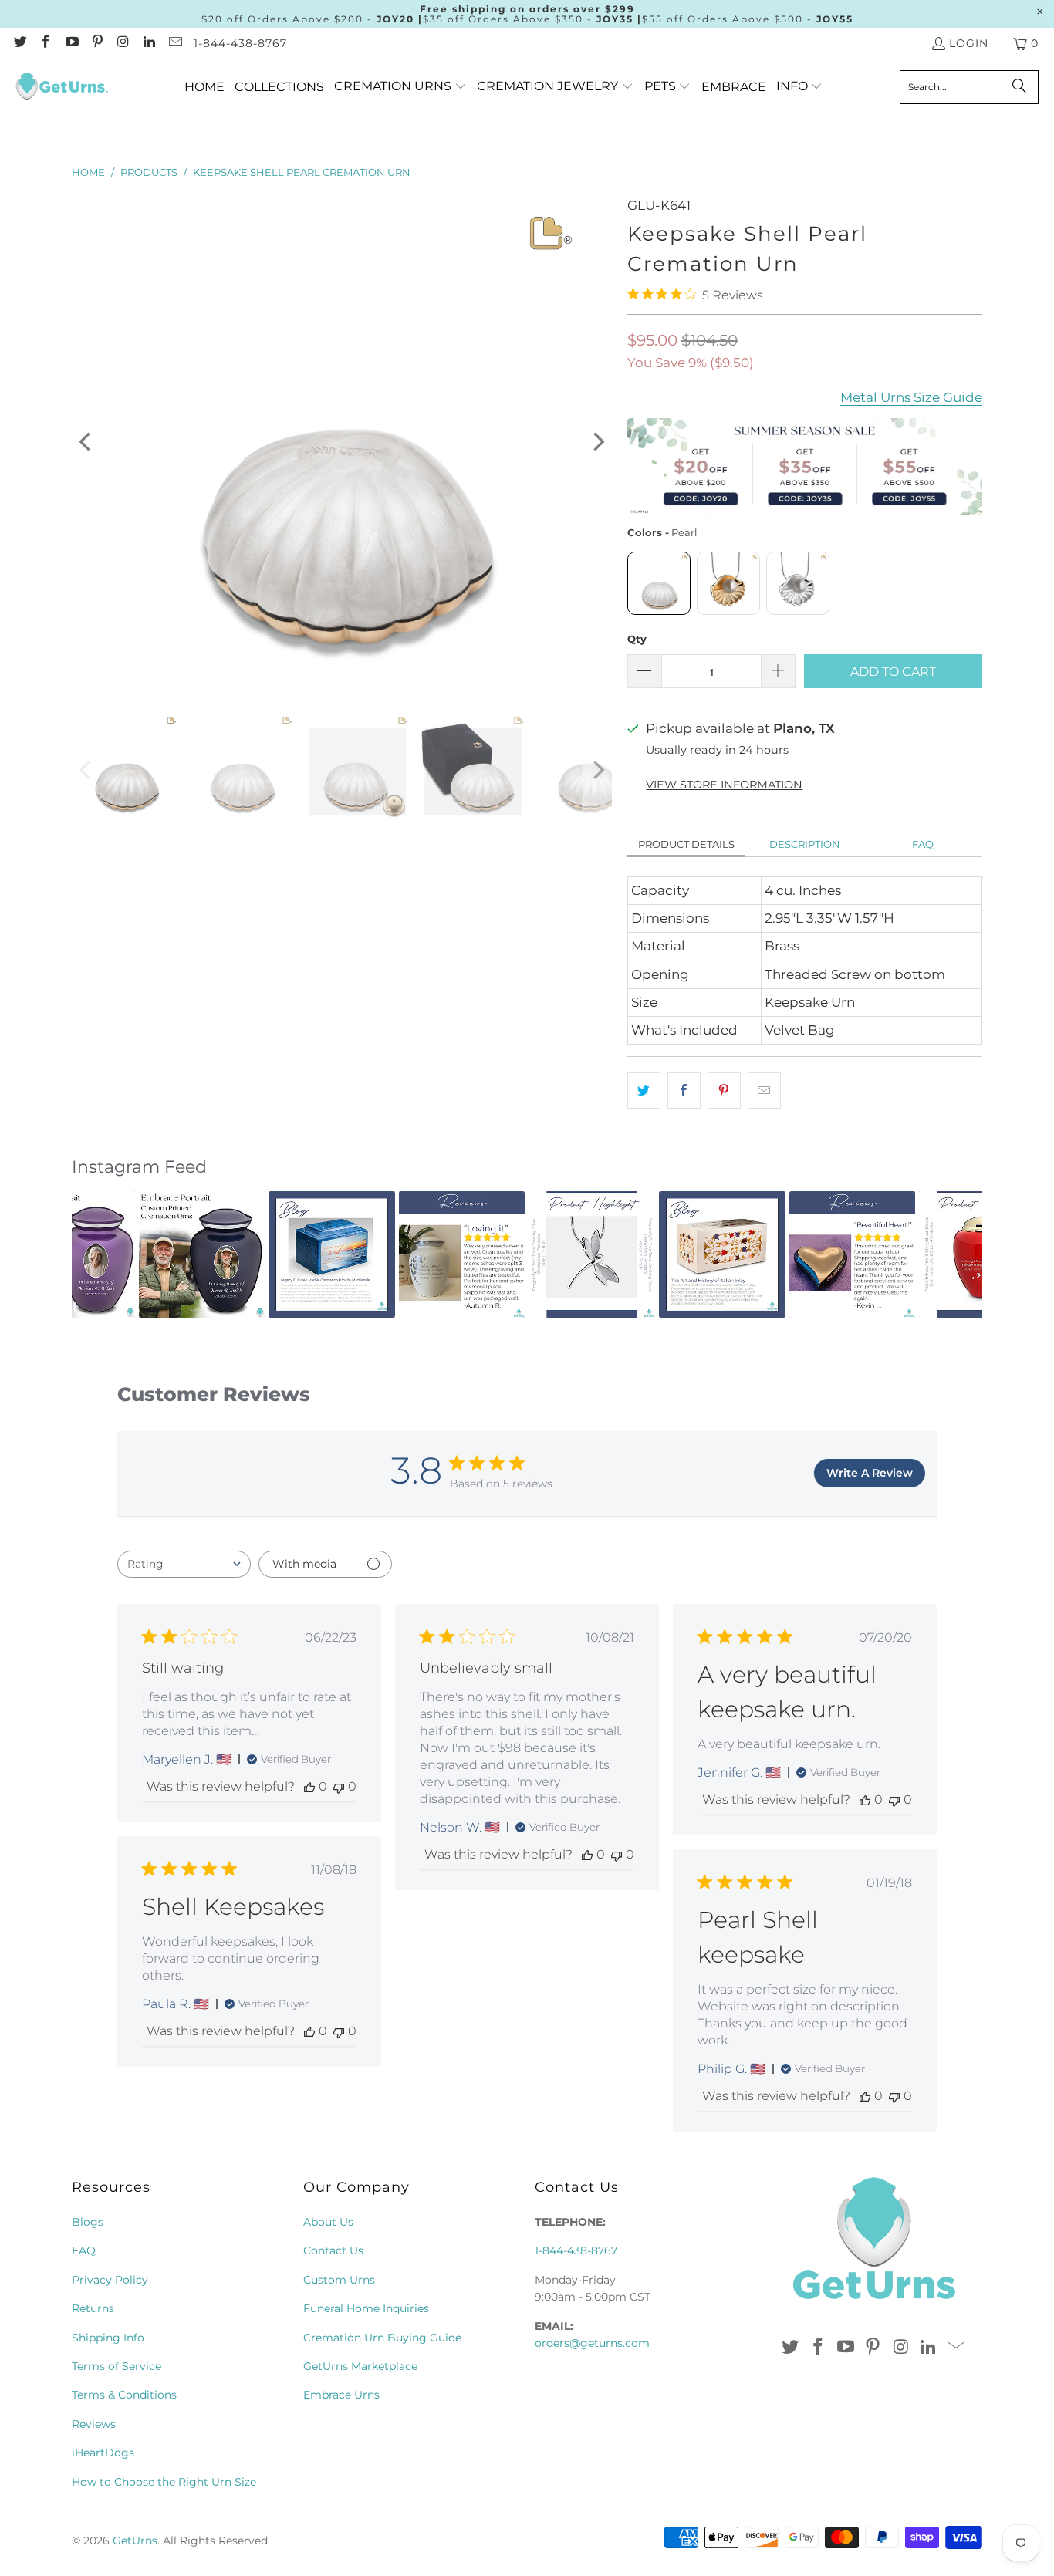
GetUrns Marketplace (360, 2366)
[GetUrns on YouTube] (71, 43)
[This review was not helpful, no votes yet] (339, 1786)
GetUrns (135, 2541)
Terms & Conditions (124, 2395)
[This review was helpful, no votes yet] (309, 1786)
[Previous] (86, 442)
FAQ (923, 844)
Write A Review (870, 1473)
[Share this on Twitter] (644, 1090)
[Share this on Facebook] (684, 1090)
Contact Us (333, 2250)
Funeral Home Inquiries (366, 2308)
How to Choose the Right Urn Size (164, 2482)
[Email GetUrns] (174, 43)
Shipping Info (108, 2338)
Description (805, 844)
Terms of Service (117, 2366)
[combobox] (184, 1564)
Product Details (686, 844)
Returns (93, 2308)
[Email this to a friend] (764, 1090)
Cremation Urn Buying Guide (382, 2338)
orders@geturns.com (592, 2343)
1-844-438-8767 (240, 43)
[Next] (597, 442)
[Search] (1019, 87)
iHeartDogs (103, 2453)
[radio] (659, 583)
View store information (724, 785)
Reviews (94, 2424)
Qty (637, 639)
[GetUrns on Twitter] (19, 43)
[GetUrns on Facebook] (46, 43)
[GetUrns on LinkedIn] (149, 43)
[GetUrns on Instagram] (123, 43)
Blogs (88, 2222)
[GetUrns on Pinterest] (97, 43)
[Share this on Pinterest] (724, 1090)
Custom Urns (339, 2280)
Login (969, 43)
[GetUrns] (62, 87)
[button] (400, 87)
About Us (328, 2222)
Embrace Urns (341, 2395)
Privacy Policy (110, 2280)
